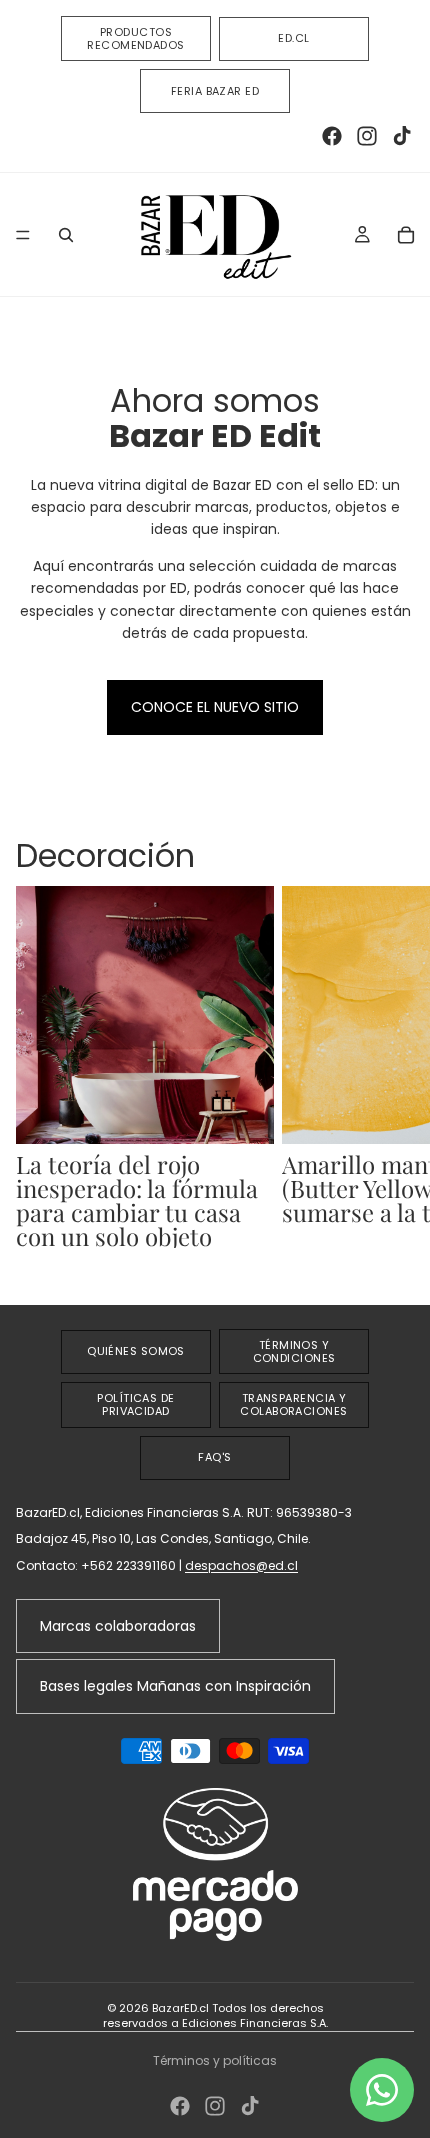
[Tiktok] (402, 136)
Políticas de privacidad (135, 1404)
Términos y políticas (215, 2060)
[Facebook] (332, 136)
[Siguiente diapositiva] (392, 1079)
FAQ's (214, 1457)
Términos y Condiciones (294, 1351)
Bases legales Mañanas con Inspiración (175, 1686)
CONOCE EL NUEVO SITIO (215, 707)
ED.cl (293, 38)
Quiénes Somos (136, 1351)
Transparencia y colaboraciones (293, 1404)
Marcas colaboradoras (118, 1626)
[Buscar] (66, 235)
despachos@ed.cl (241, 1565)
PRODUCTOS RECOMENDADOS (135, 38)
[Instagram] (367, 136)
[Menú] (23, 235)
